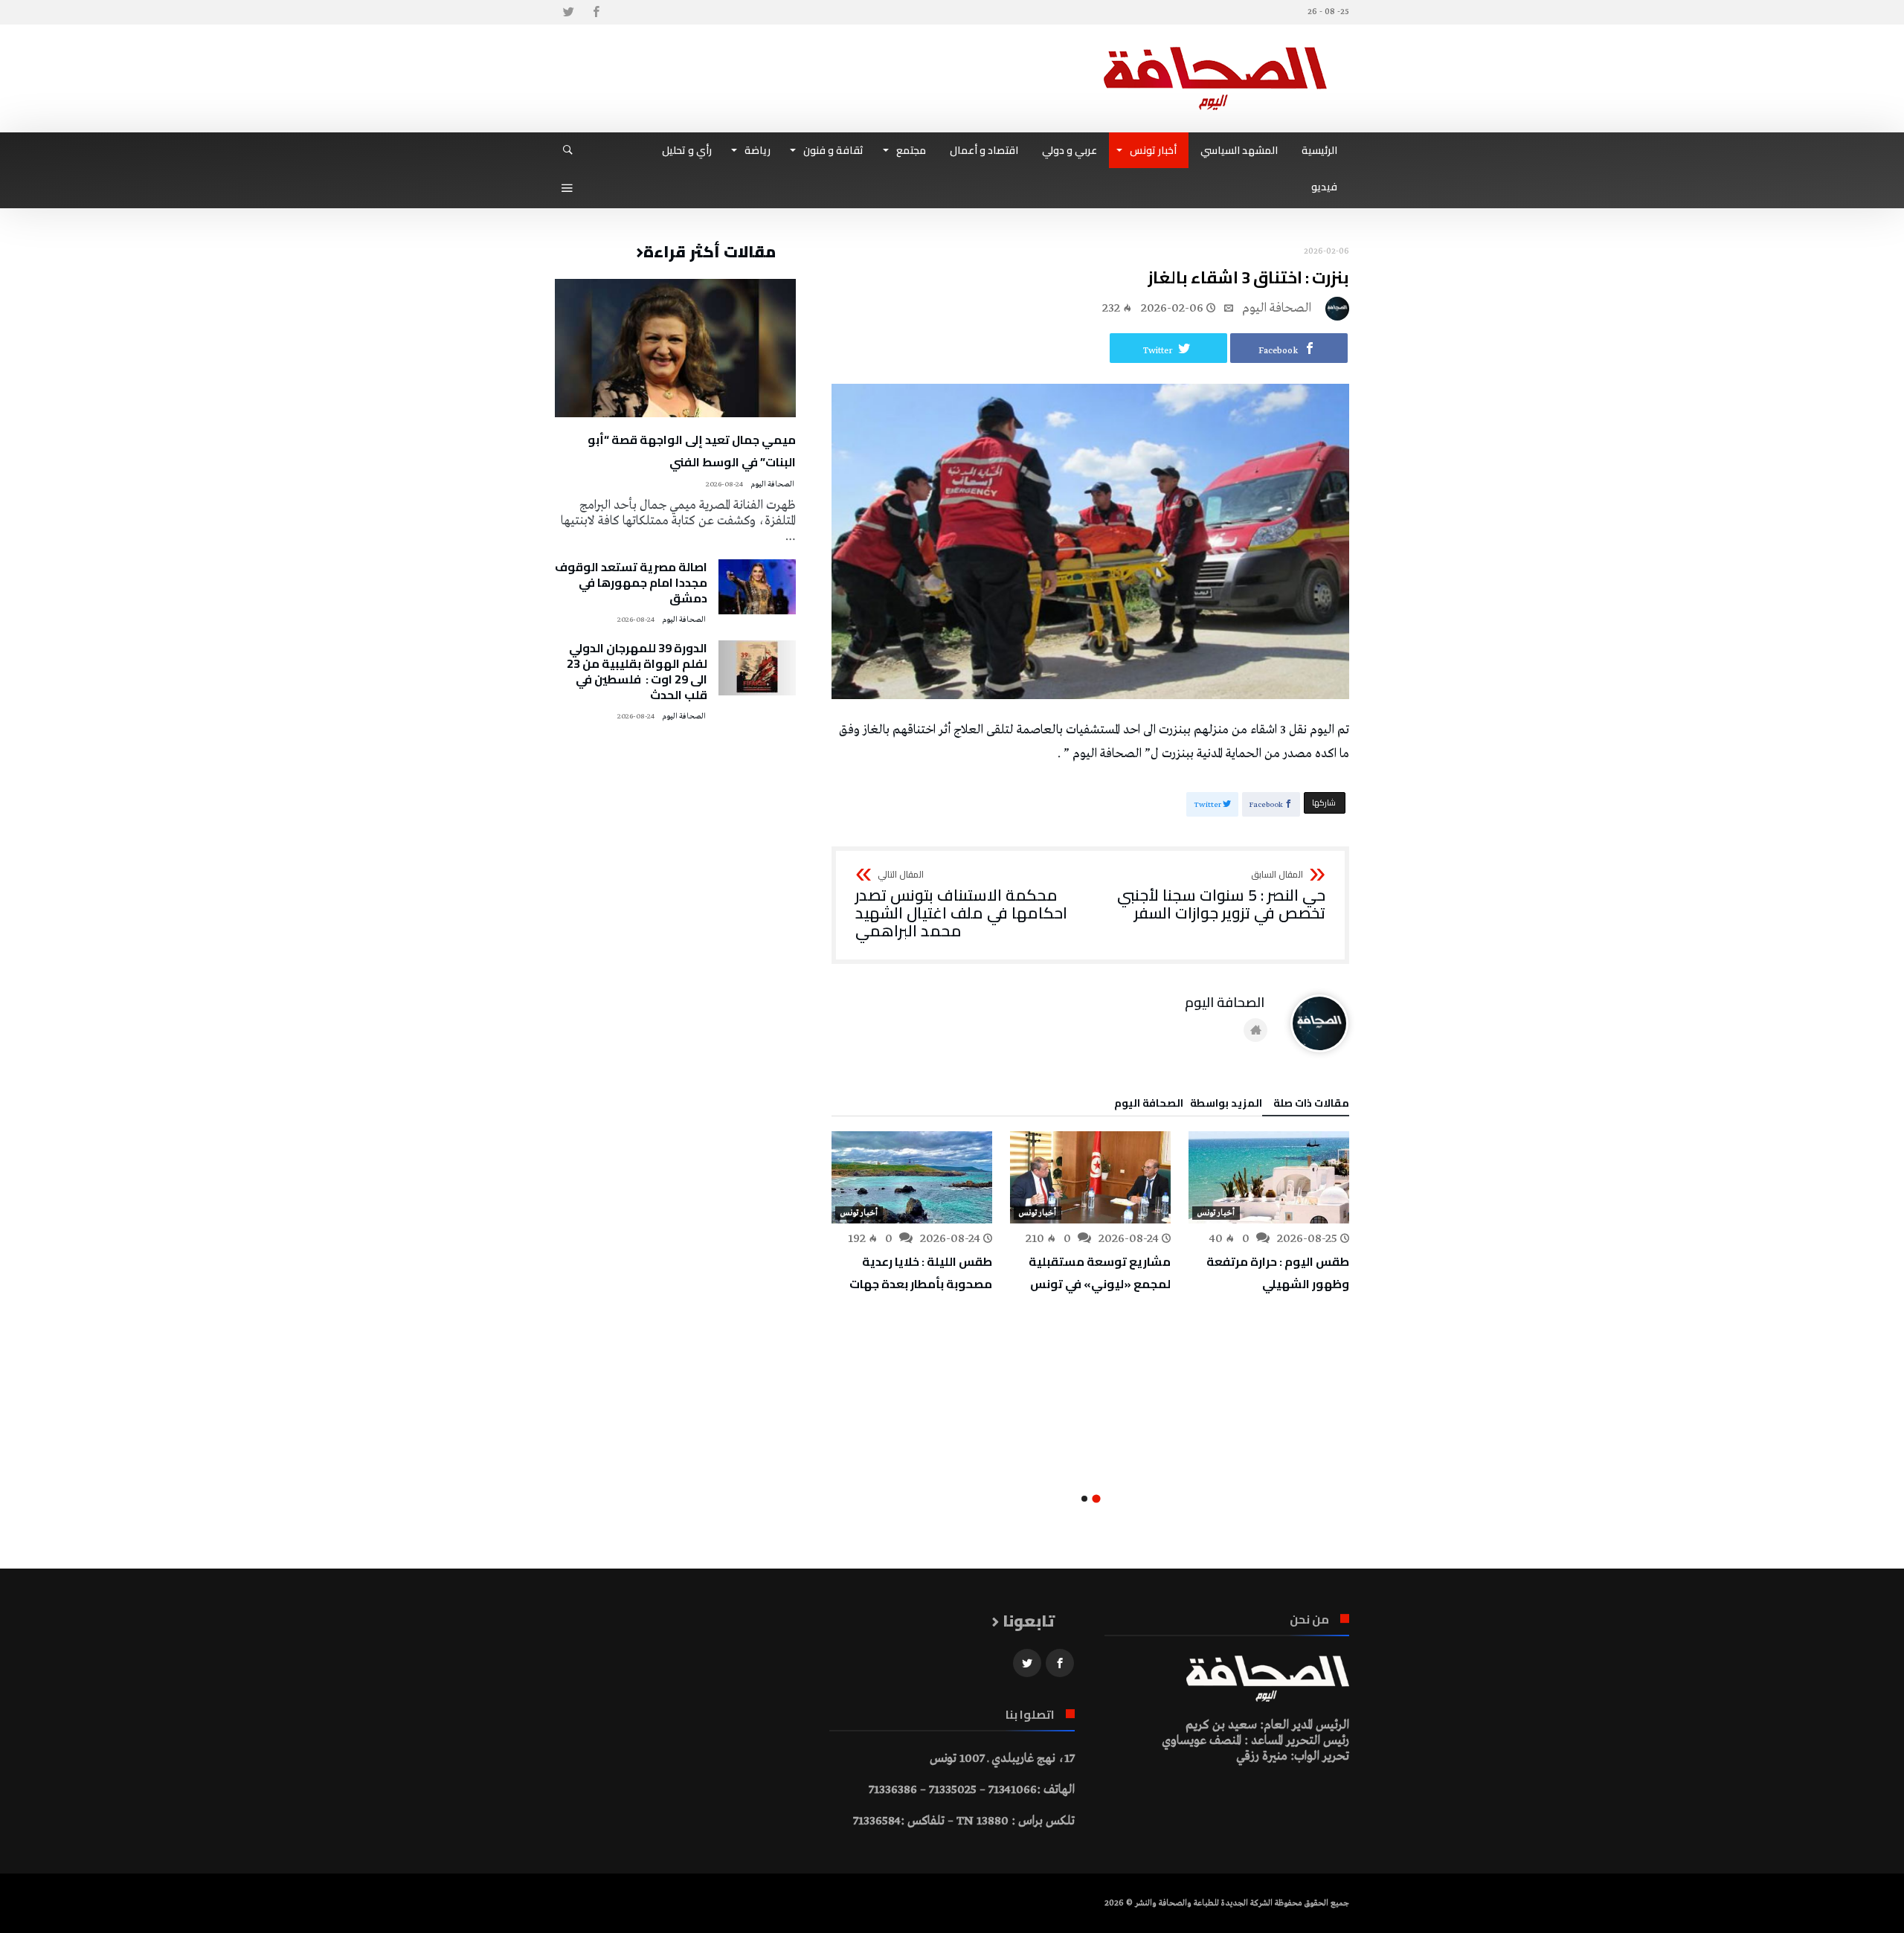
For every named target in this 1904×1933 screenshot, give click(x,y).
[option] (1269, 1213)
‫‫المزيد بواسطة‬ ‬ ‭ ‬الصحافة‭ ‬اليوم (1188, 1105)
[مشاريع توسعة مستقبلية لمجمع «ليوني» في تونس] (1090, 1177)
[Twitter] (568, 12)
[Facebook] (596, 12)
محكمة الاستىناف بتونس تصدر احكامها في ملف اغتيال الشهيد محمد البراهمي (961, 905)
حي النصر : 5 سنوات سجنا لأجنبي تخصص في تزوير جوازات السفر (1221, 896)
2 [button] (1084, 1499)
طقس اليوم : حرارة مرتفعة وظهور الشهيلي (1278, 1273)
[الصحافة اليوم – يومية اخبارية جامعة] (1215, 46)
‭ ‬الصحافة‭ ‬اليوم (1278, 308)
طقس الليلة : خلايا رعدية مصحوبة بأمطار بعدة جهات (921, 1273)
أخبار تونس (1216, 1213)
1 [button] (1096, 1498)
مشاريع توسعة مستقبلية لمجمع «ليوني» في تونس (1100, 1273)
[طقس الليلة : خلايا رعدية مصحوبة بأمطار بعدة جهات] (912, 1177)
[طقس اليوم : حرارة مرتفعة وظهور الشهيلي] (1269, 1177)
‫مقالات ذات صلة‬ (1311, 1105)
